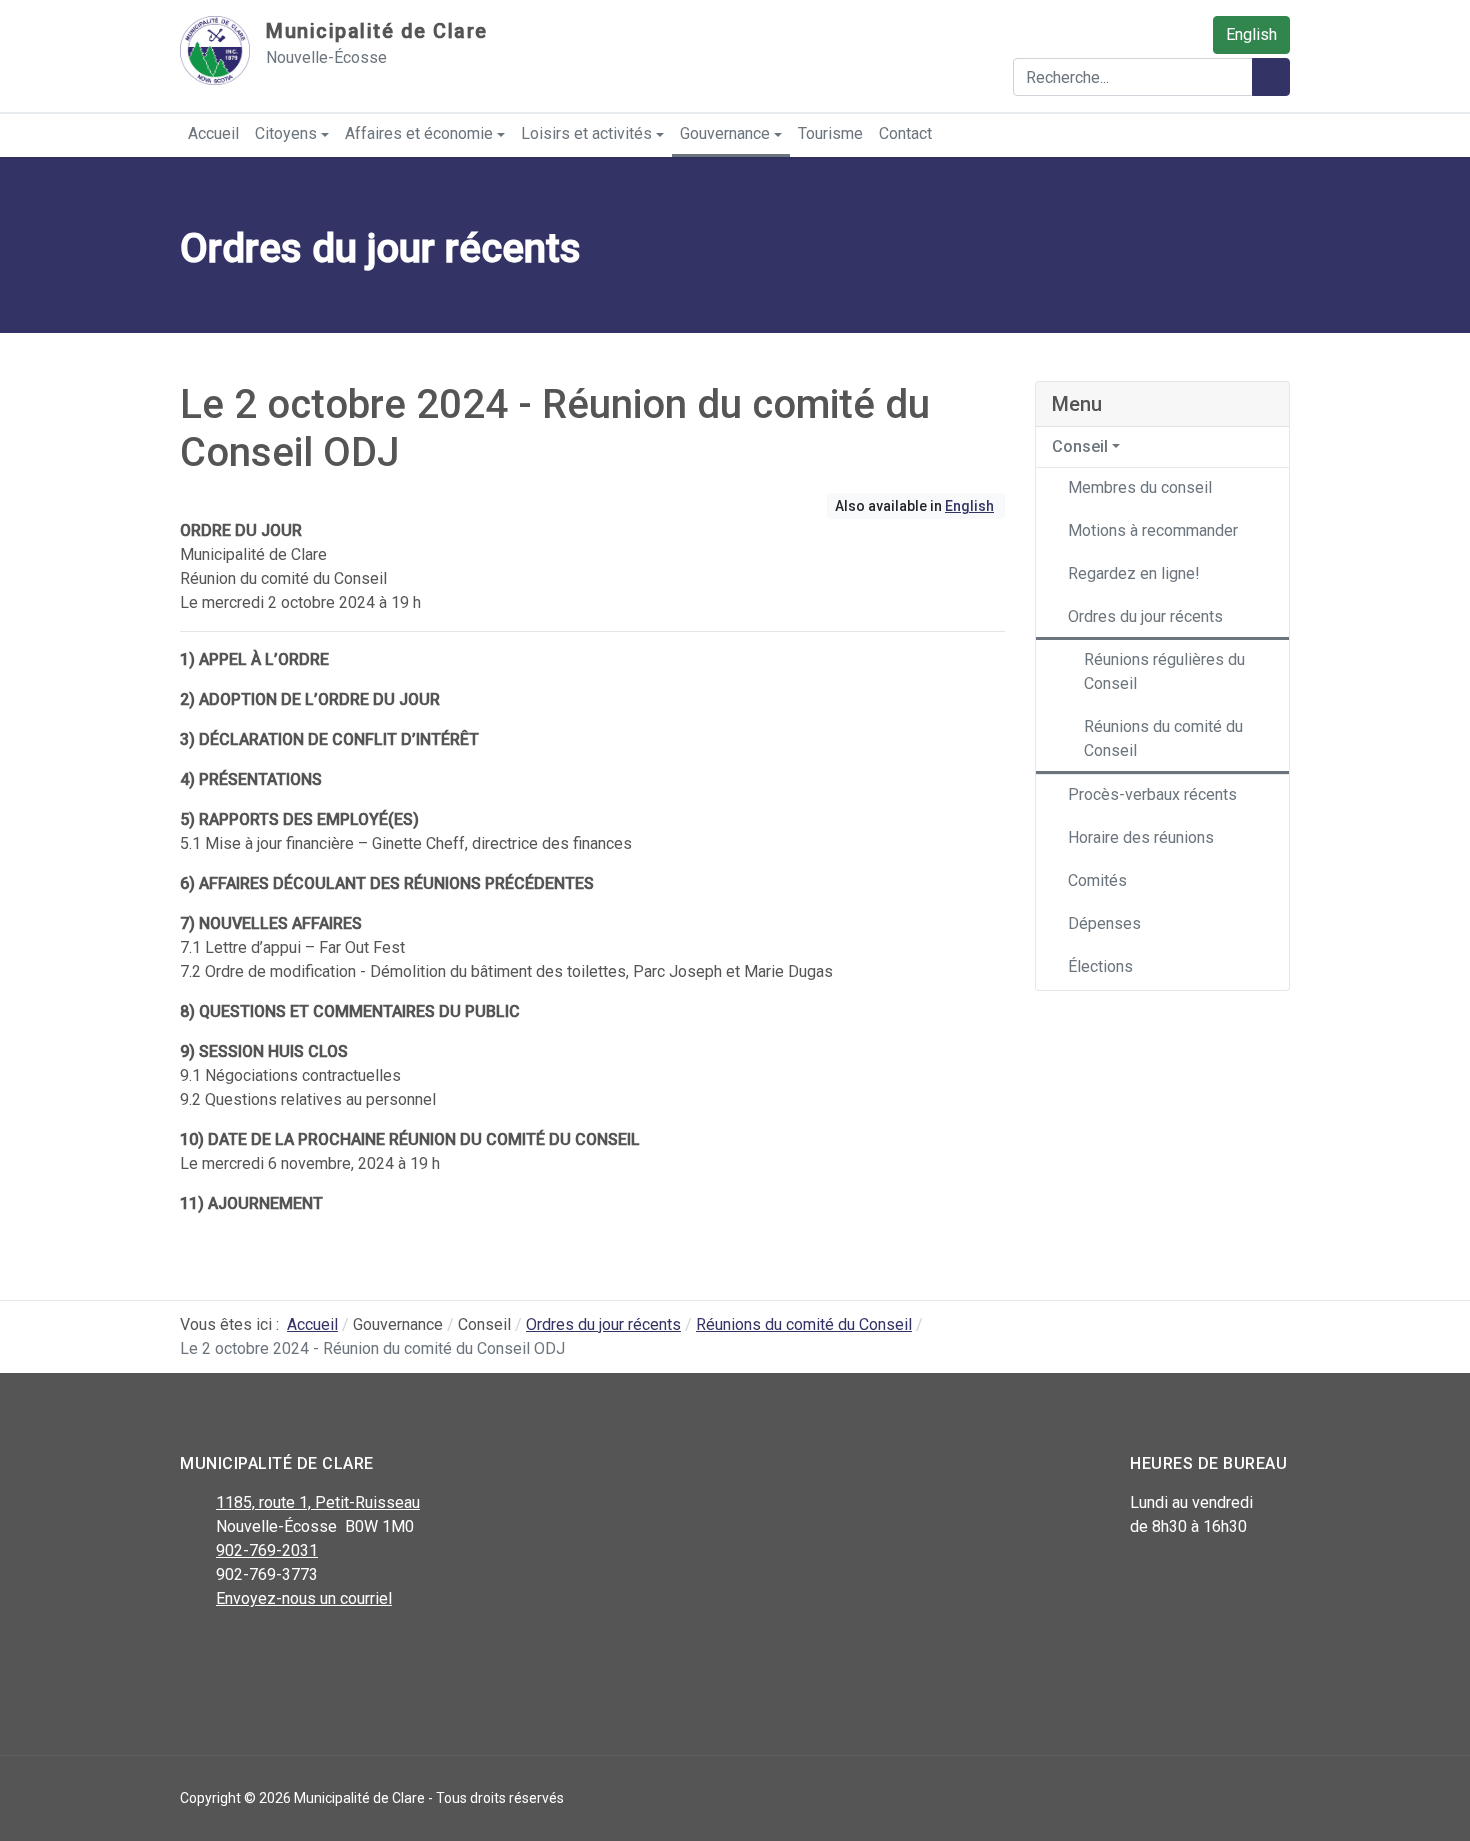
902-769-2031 (267, 1550)
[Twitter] (237, 1651)
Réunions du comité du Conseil (1163, 738)
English (1251, 34)
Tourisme (830, 133)
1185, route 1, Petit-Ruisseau (318, 1502)
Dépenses (1104, 923)
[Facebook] (192, 1651)
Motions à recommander (1153, 530)
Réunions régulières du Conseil (1164, 671)
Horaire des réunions (1141, 837)
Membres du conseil (1140, 487)
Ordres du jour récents (1145, 616)
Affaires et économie (419, 133)
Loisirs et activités (586, 133)
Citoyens (286, 133)
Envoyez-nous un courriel (304, 1598)
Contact (905, 133)
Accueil (213, 133)
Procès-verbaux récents (1152, 794)
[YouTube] (282, 1651)
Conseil (1080, 446)
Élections (1100, 966)
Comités (1097, 880)
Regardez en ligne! (1134, 573)
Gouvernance (725, 133)
